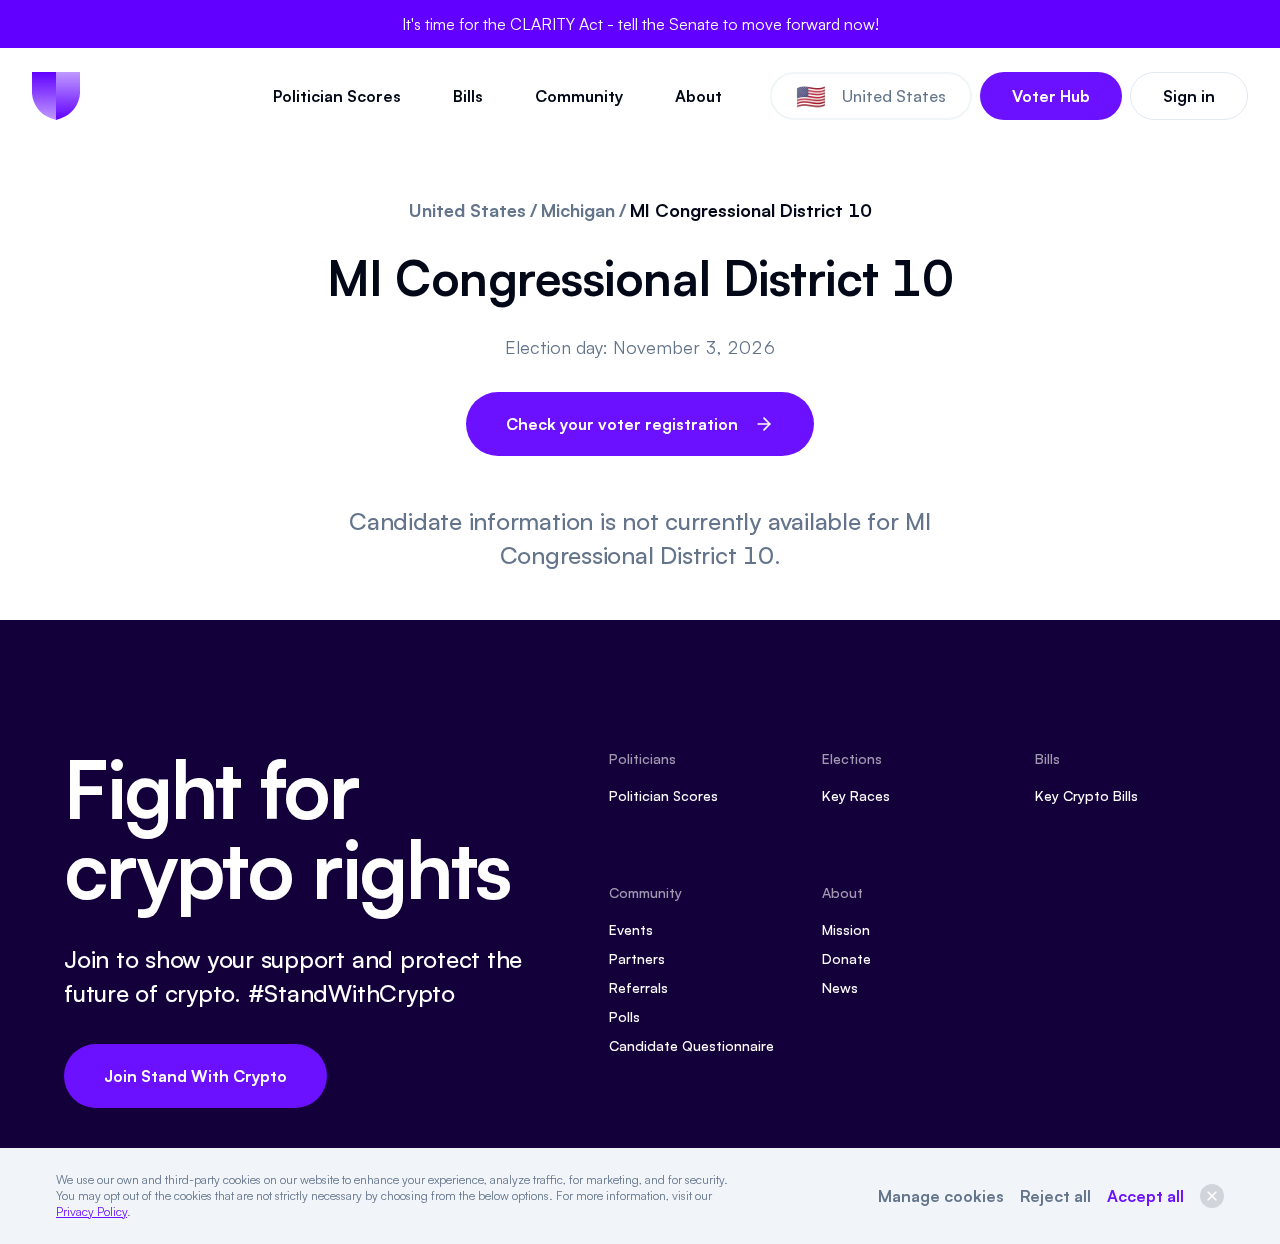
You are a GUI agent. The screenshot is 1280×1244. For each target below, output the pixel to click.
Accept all (1145, 1196)
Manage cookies (941, 1196)
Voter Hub (1051, 96)
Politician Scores (337, 96)
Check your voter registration (622, 424)
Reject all (1055, 1196)
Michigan (578, 210)
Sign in (1189, 96)
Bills (468, 96)
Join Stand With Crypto (195, 1076)
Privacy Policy (91, 1211)
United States (467, 210)
